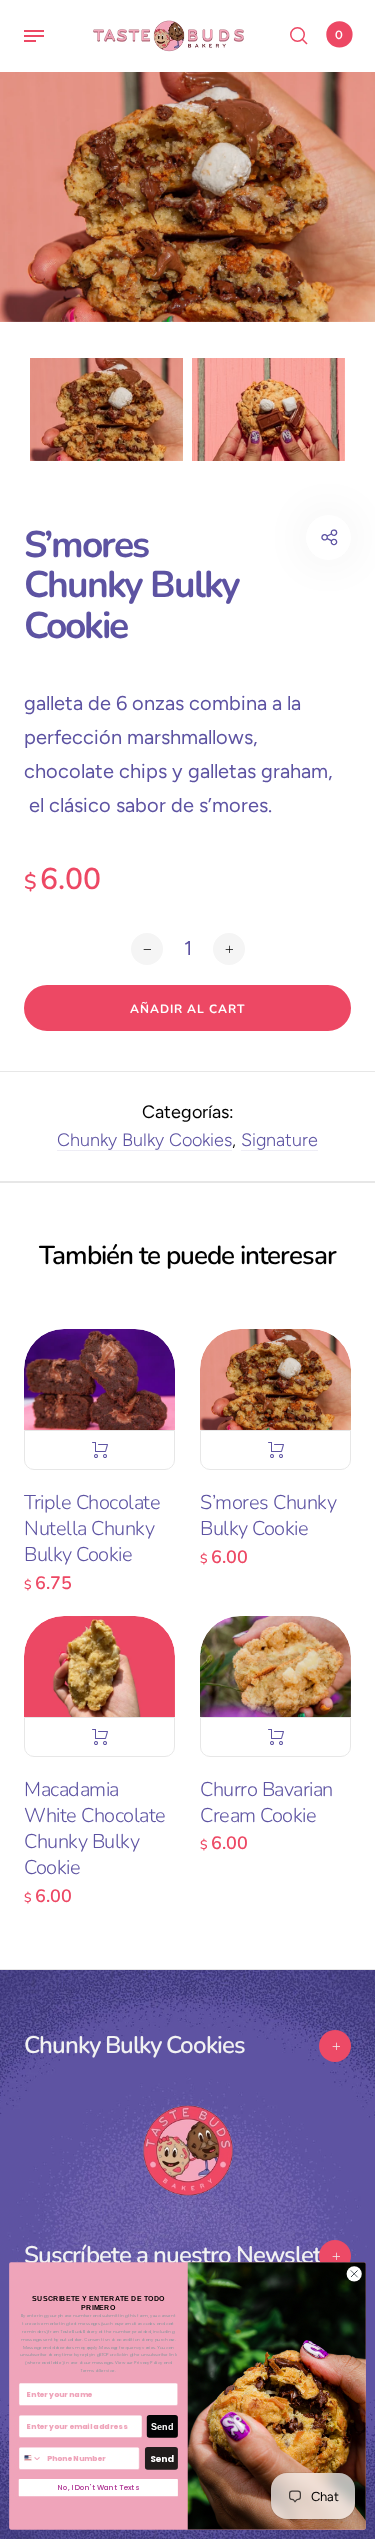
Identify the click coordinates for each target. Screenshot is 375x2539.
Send (162, 2427)
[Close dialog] (354, 2274)
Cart (339, 35)
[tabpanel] (187, 197)
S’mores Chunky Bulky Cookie (268, 1515)
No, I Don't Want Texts (98, 2488)
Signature (279, 1140)
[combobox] (30, 2459)
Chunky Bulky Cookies (144, 1140)
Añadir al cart (99, 1450)
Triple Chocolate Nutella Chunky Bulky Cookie (92, 1528)
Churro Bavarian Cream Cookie (266, 1802)
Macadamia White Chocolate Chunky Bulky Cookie (95, 1829)
